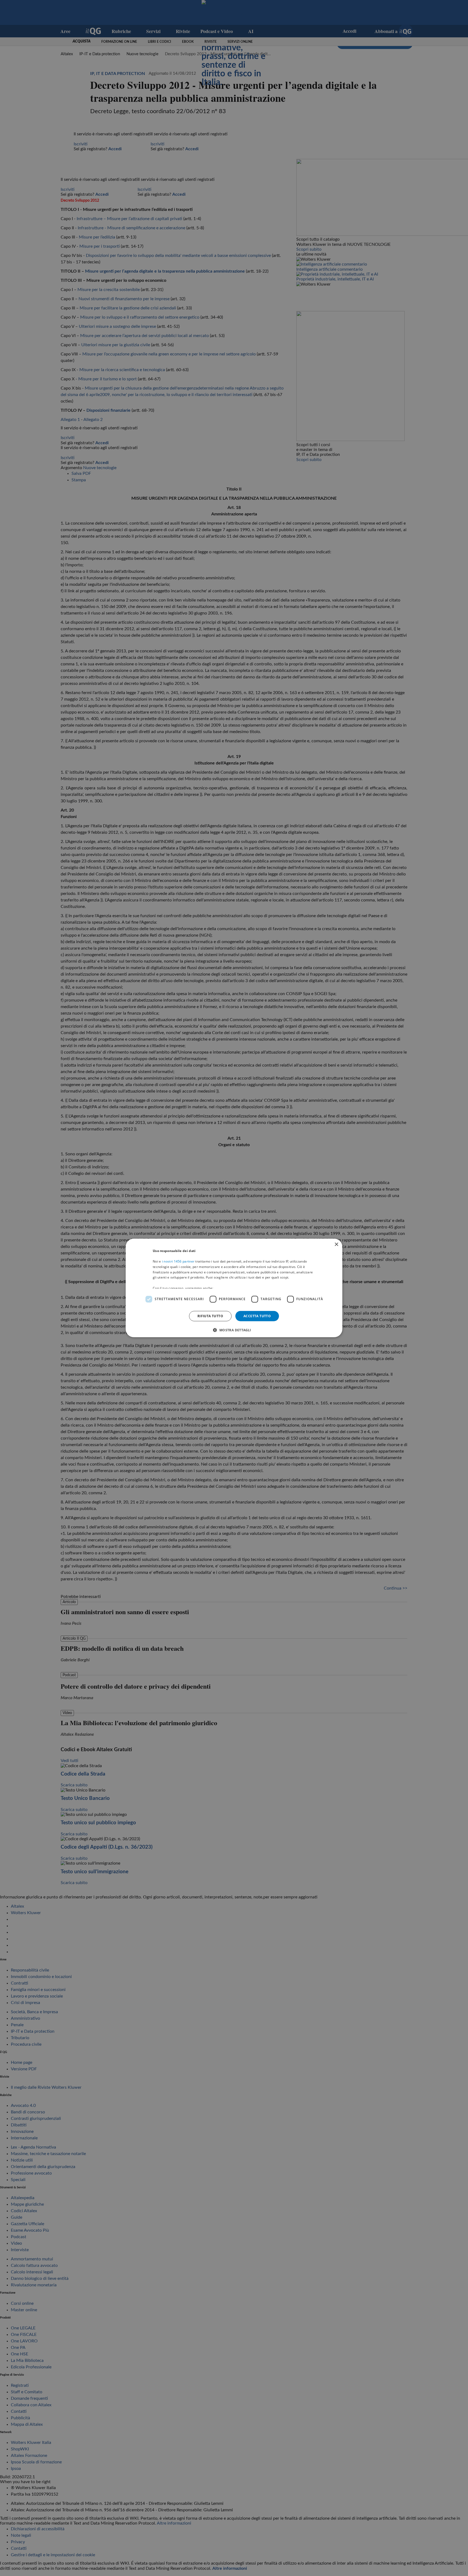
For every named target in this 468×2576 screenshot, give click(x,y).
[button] (234, 1330)
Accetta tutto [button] (257, 1316)
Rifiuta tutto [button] (210, 1316)
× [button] (336, 1245)
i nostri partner (178, 1261)
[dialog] (234, 1288)
